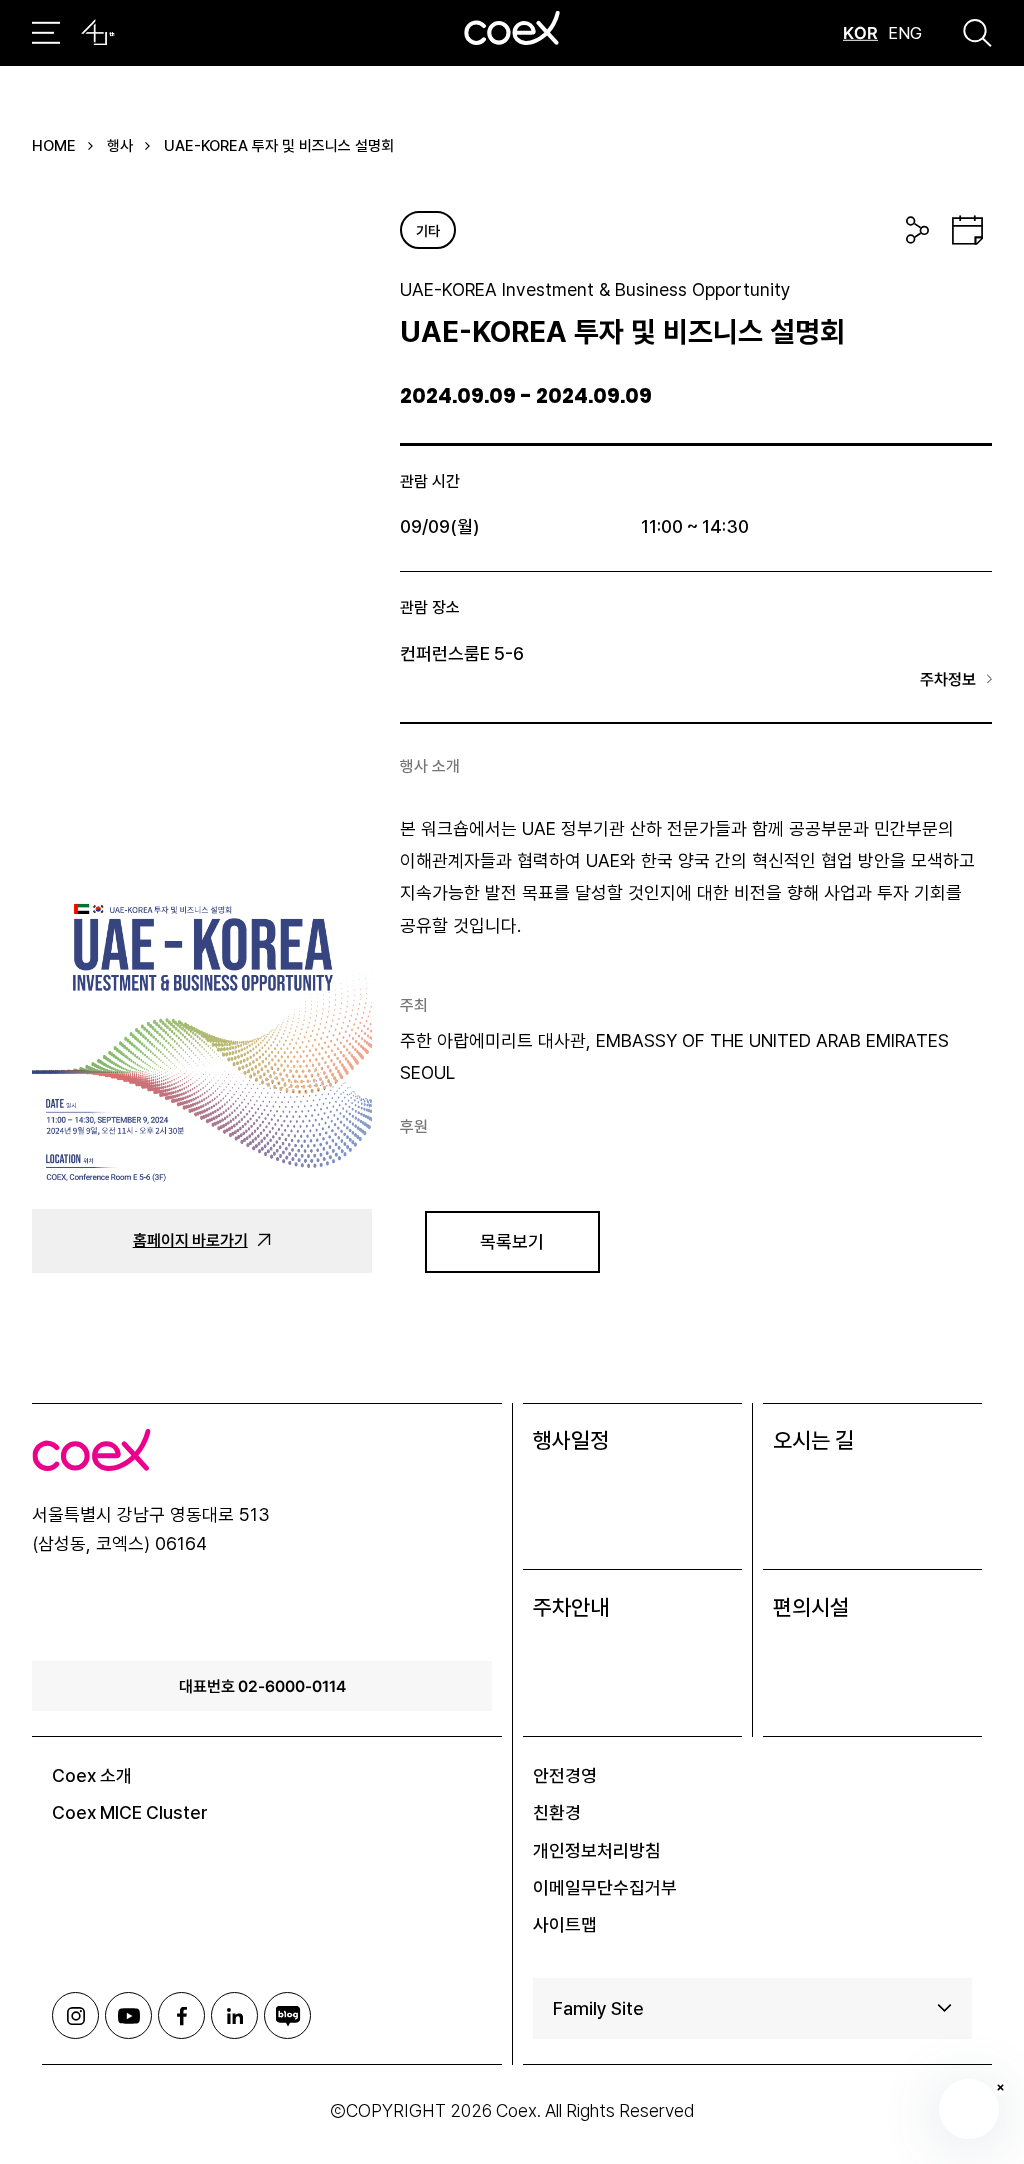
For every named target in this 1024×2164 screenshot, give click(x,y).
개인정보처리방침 (597, 1850)
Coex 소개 (92, 1775)
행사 (120, 146)
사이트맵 (565, 1924)
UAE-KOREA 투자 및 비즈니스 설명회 (279, 146)
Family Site (598, 2008)
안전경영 (565, 1775)
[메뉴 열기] (46, 33)
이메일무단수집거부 (605, 1887)
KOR (860, 33)
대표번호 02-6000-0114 (262, 1686)
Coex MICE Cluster (130, 1812)
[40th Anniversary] (98, 33)
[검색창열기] (977, 33)
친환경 (557, 1812)
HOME (54, 146)
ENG (905, 33)
